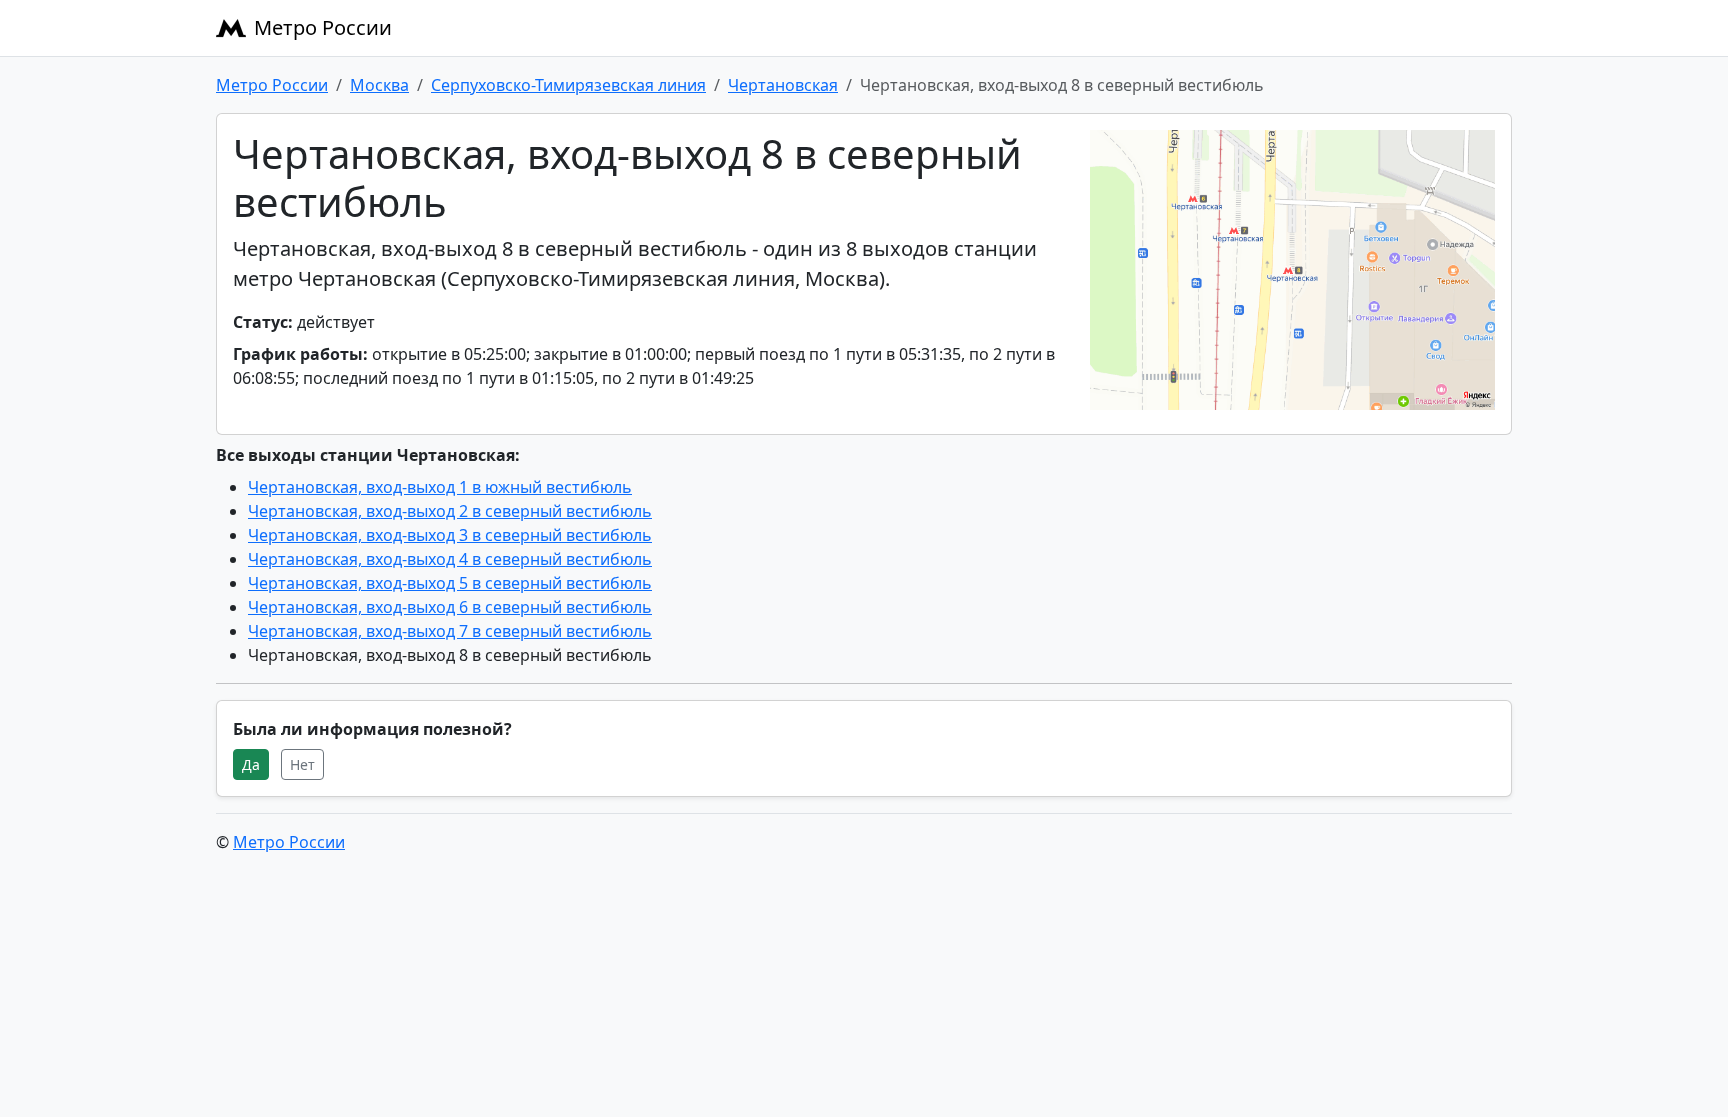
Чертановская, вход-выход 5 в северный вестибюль (450, 583)
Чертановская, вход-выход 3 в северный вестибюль (450, 535)
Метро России (323, 27)
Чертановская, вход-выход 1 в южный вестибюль (440, 487)
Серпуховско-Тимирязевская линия (568, 85)
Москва (379, 85)
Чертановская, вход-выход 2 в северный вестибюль (450, 511)
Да (251, 764)
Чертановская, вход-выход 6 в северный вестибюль (450, 607)
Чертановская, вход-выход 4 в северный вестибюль (450, 559)
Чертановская (783, 85)
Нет (302, 764)
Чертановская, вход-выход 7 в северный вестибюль (450, 631)
